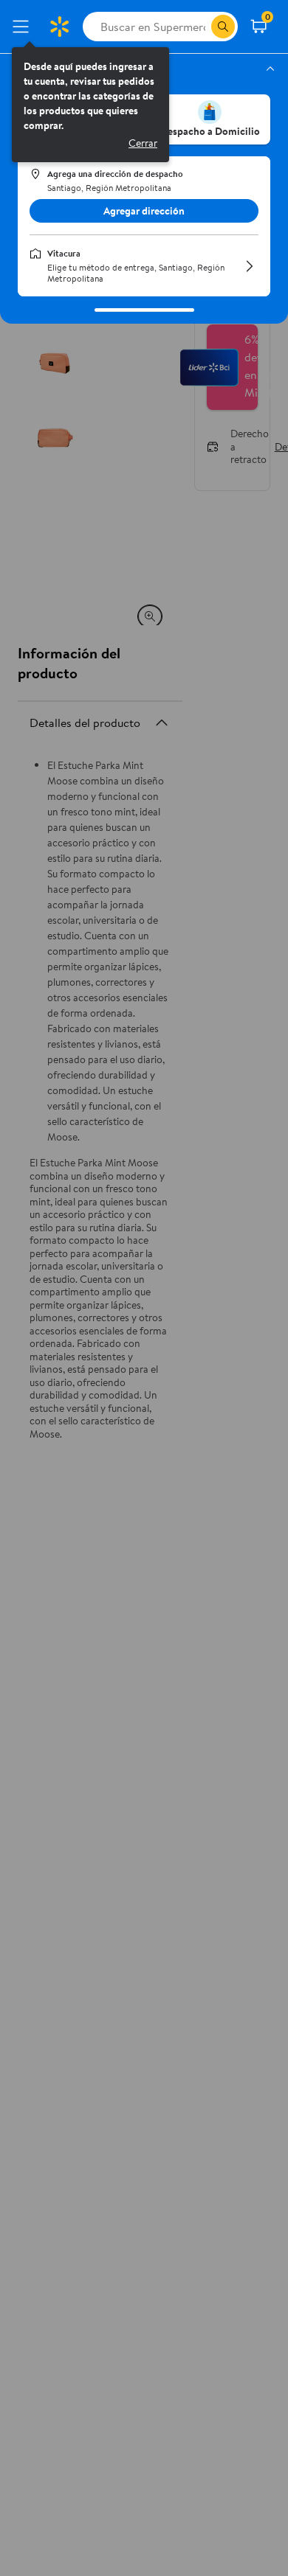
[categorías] (223, 27)
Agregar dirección (144, 211)
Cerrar (143, 143)
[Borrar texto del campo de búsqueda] (199, 27)
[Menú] (24, 27)
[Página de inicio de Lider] (59, 27)
